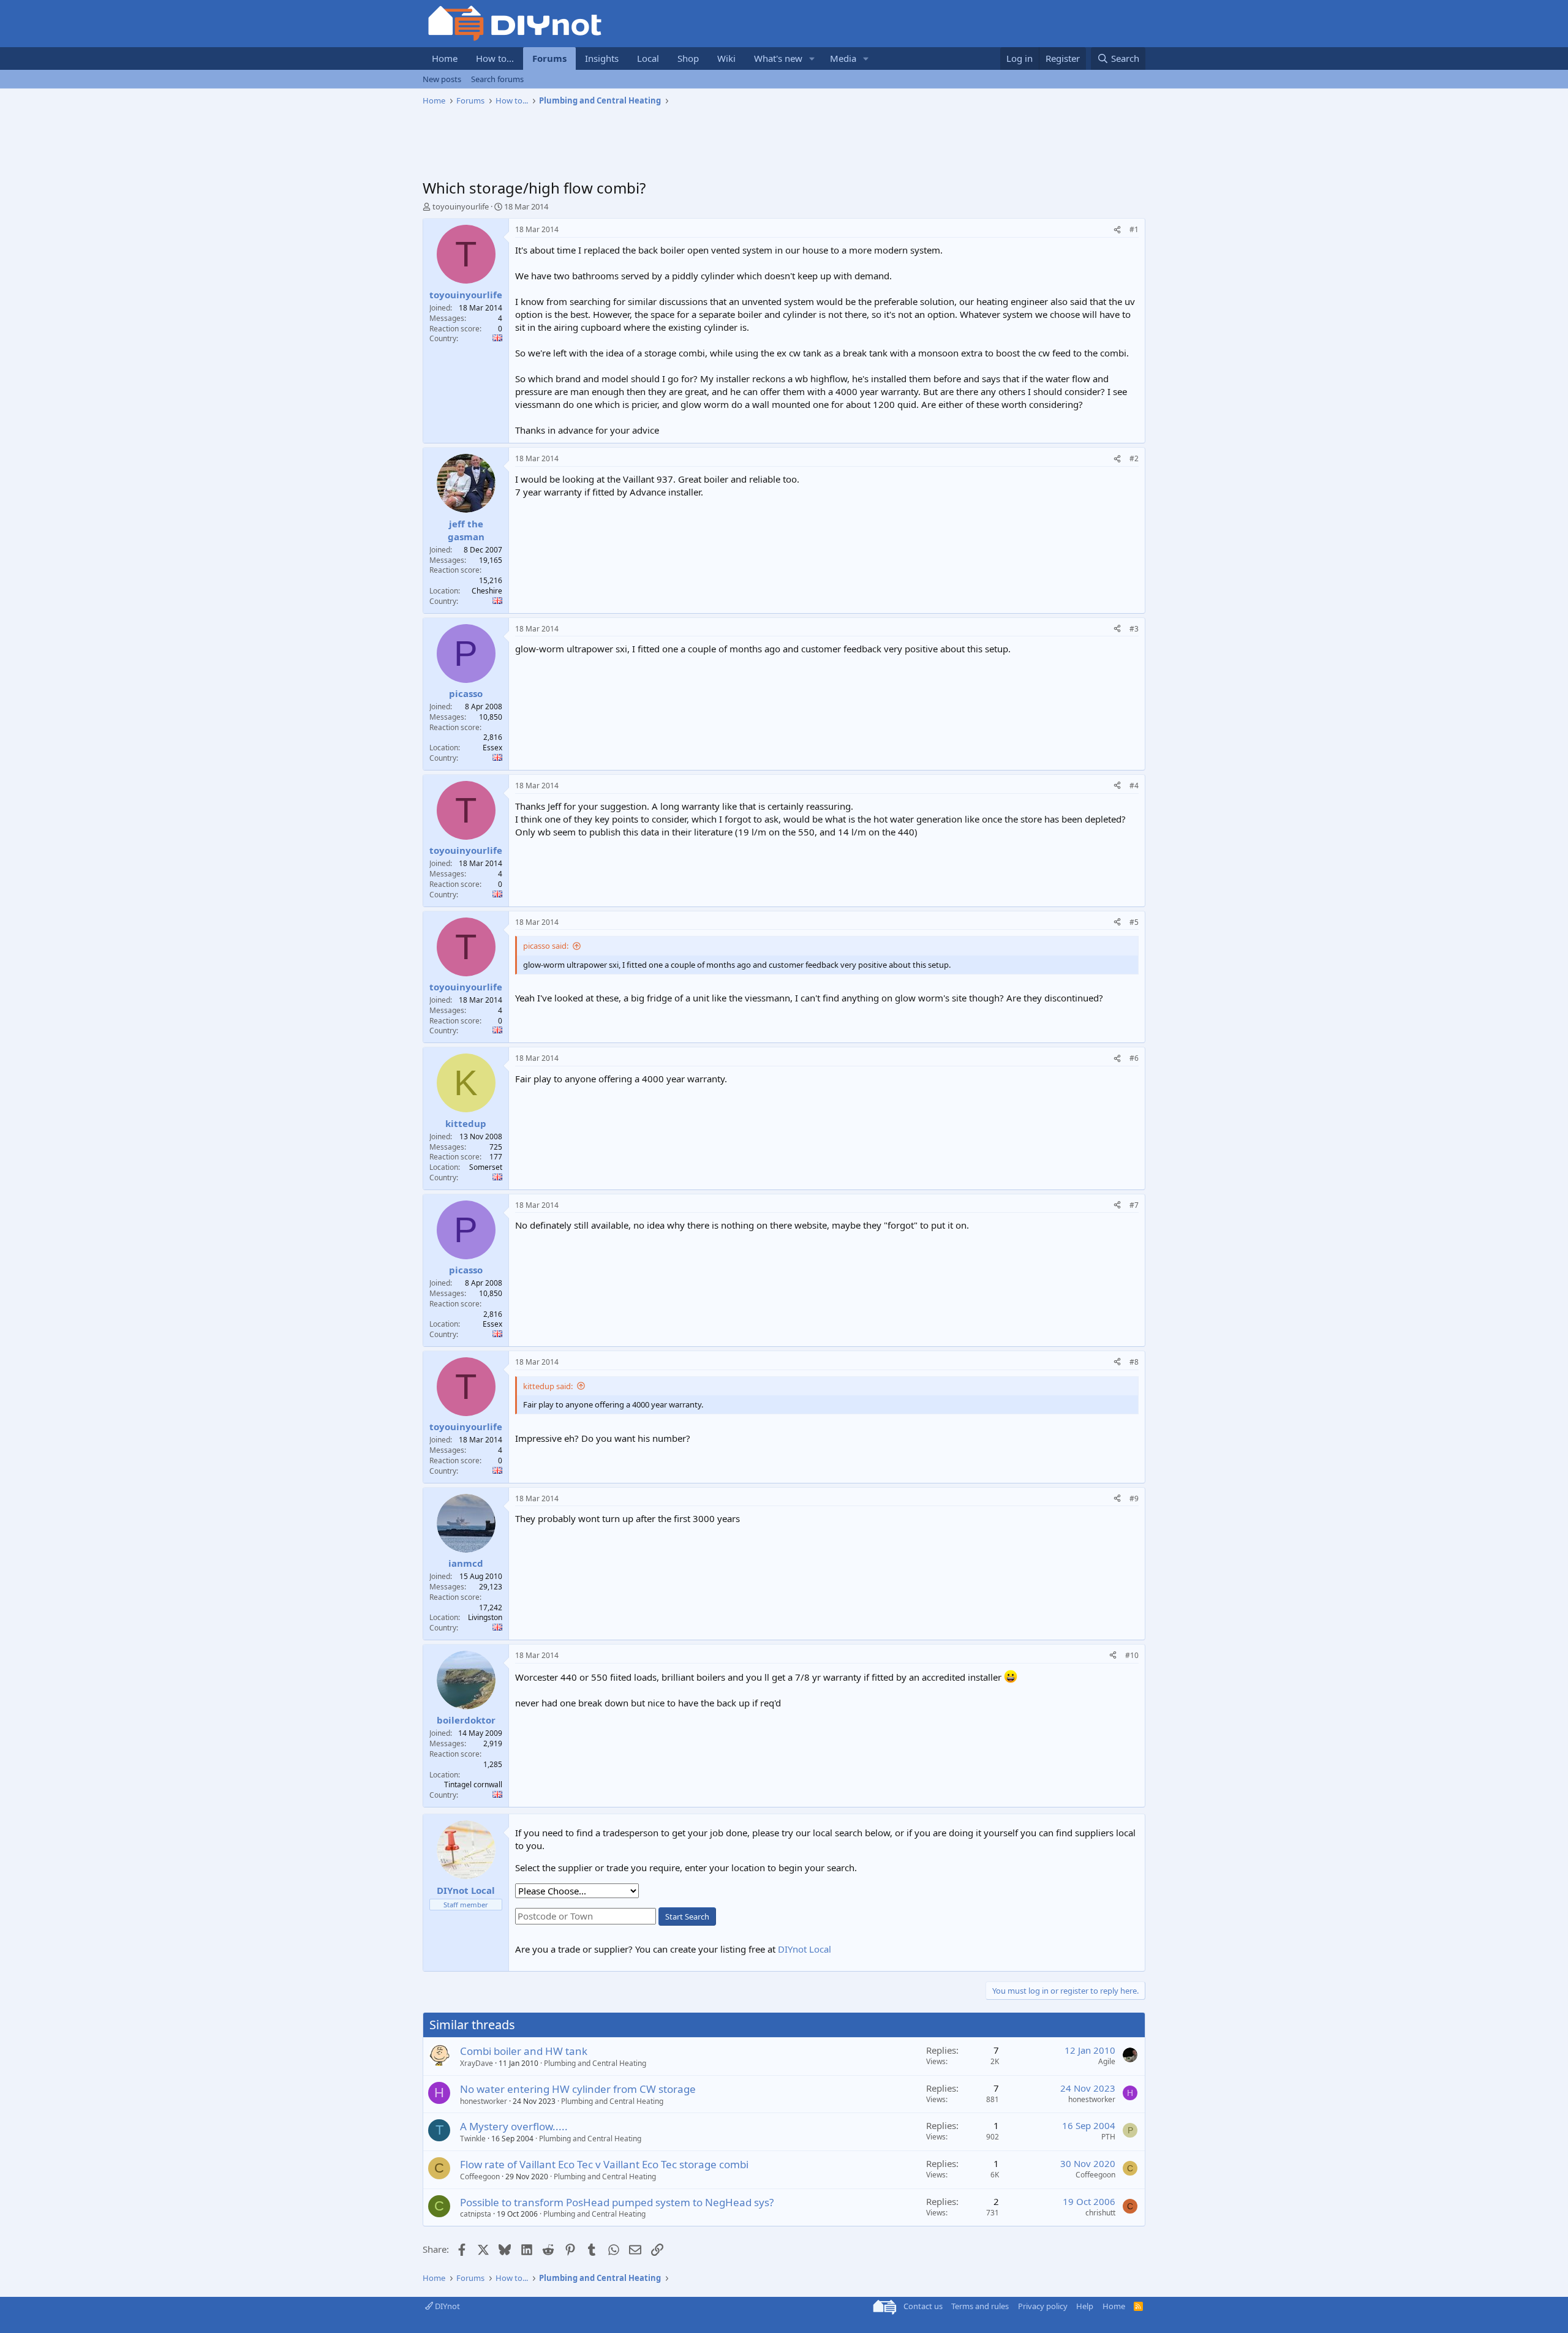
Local (648, 58)
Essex (492, 748)
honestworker (484, 2101)
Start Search (687, 1917)
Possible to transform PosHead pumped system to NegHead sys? (617, 2202)
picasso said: (546, 946)
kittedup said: (548, 1386)
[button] (812, 58)
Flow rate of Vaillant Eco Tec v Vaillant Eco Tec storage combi (604, 2164)
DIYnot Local (805, 1949)
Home (445, 58)
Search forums (497, 79)
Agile (1107, 2061)
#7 (1134, 1205)
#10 (1132, 1655)
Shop (688, 58)
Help (1085, 2306)
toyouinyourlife (461, 206)
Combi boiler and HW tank (524, 2051)
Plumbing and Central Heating (595, 2063)
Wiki (726, 58)
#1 (1134, 229)
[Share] (1117, 230)
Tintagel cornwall (473, 1785)
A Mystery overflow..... (514, 2126)
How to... (495, 58)
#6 (1134, 1058)
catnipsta (476, 2214)
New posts (442, 79)
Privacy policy (1043, 2306)
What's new (778, 58)
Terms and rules (980, 2306)
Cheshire (487, 591)
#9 (1134, 1498)
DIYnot (447, 2306)
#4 (1134, 786)
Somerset (486, 1167)
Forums (549, 58)
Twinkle (473, 2139)
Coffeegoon (480, 2177)
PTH (1108, 2137)
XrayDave (477, 2063)
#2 (1134, 458)
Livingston (485, 1617)
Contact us (923, 2306)
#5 (1134, 922)
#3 (1134, 629)
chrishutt (1100, 2213)
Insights (602, 58)
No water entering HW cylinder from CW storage (578, 2089)
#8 (1134, 1362)
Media (843, 58)
